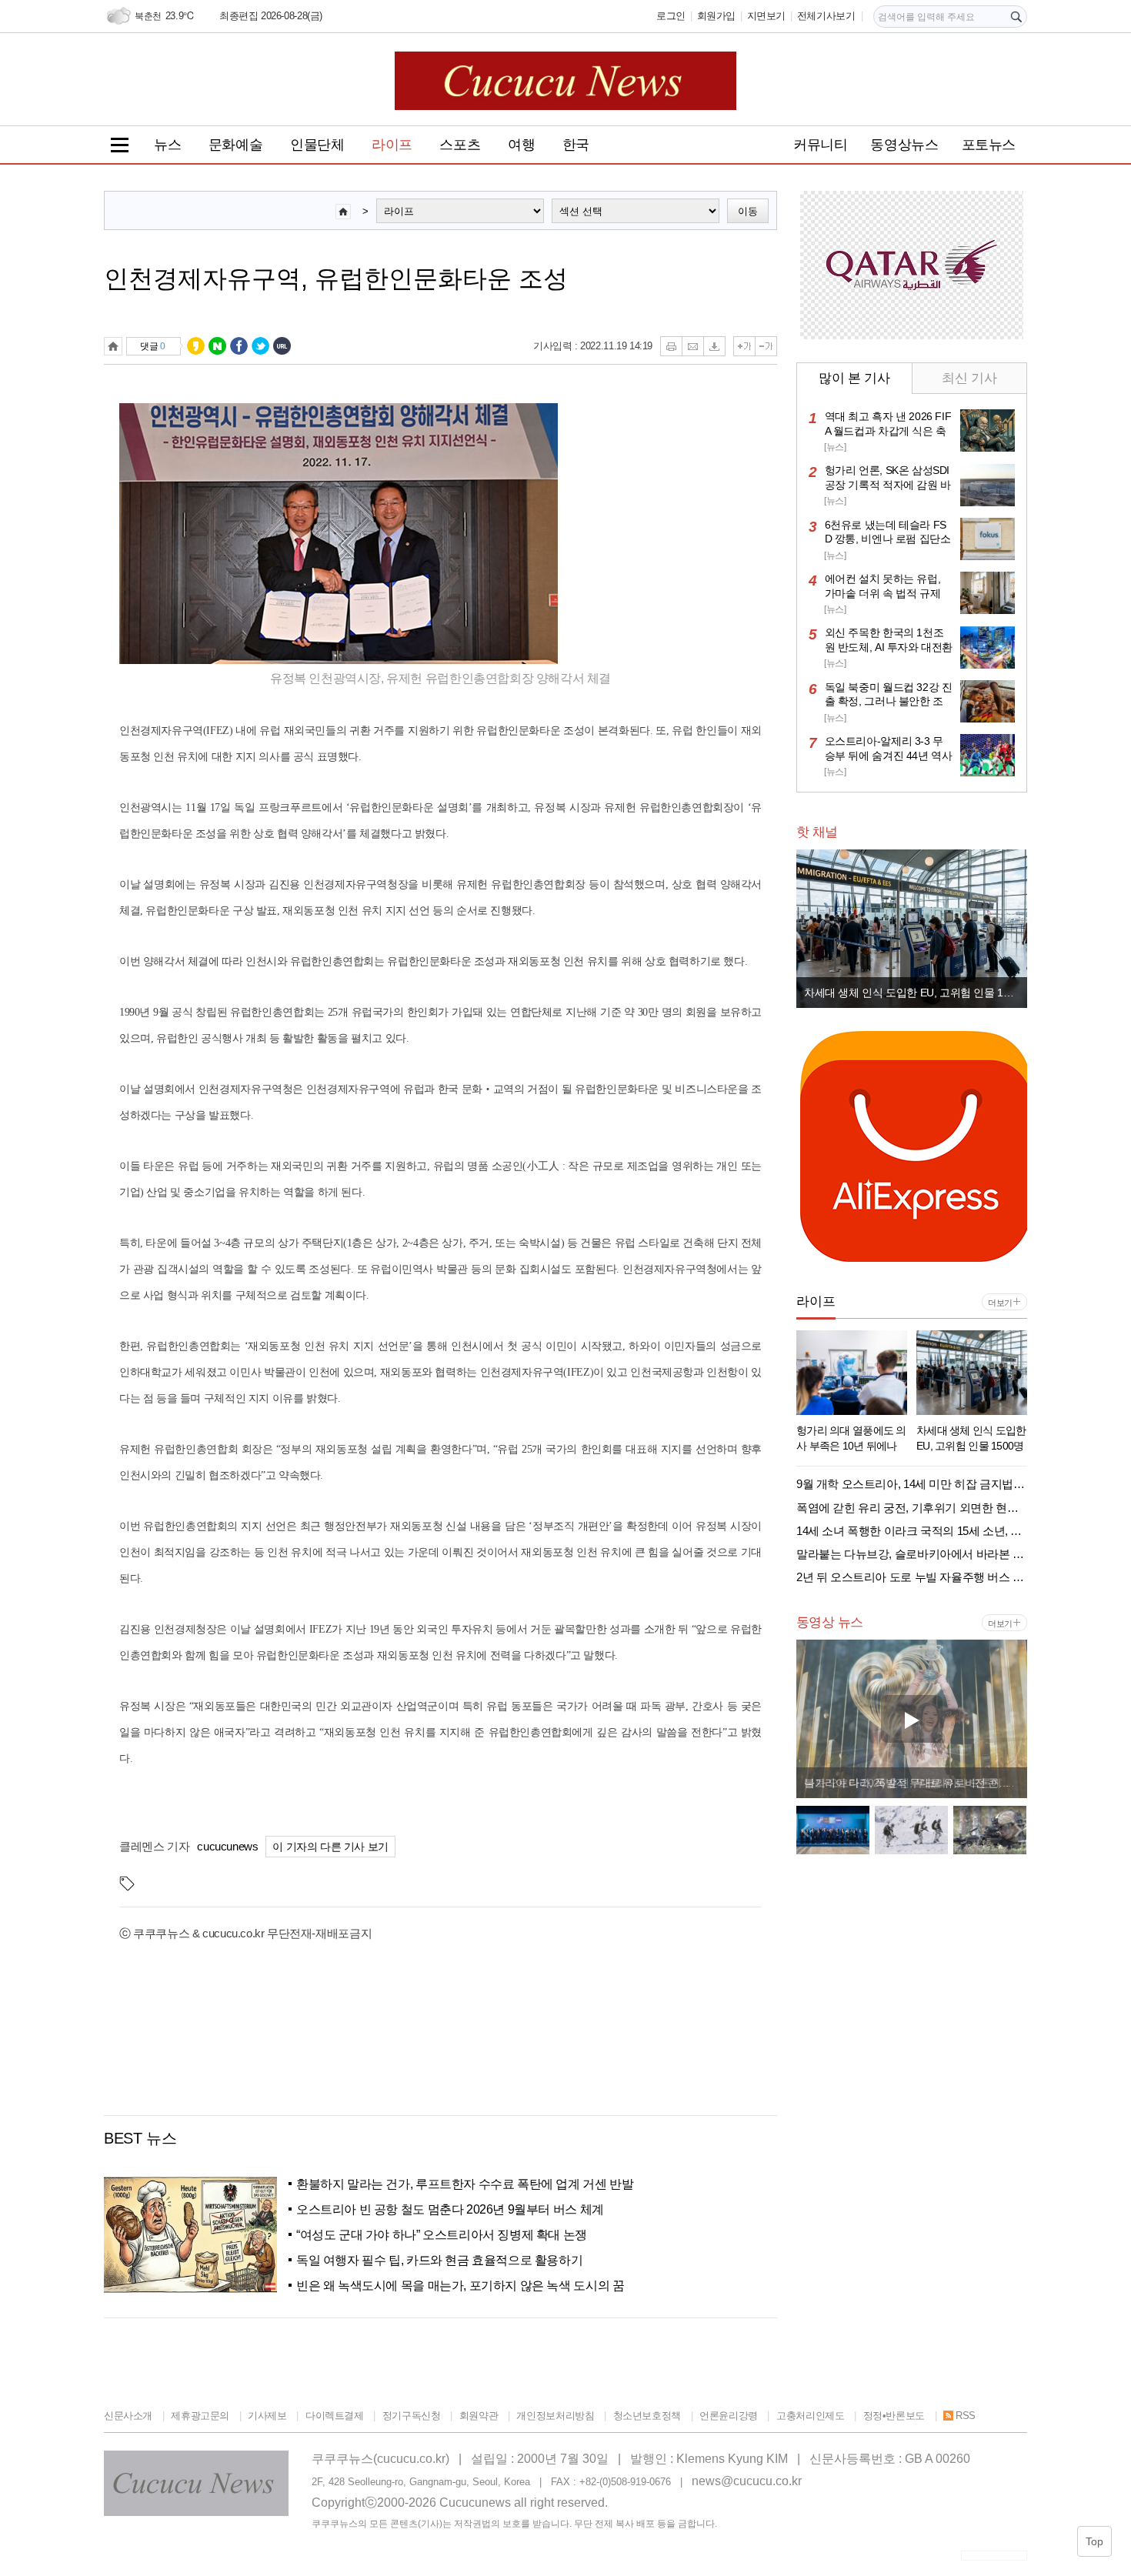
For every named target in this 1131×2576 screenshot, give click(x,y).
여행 (521, 145)
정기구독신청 (411, 2416)
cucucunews (227, 1846)
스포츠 (460, 145)
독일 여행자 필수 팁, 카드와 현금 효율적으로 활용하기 (439, 2260)
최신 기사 (969, 378)
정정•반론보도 (894, 2416)
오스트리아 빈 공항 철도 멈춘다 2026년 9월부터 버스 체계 (450, 2209)
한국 (576, 145)
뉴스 (167, 145)
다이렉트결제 (334, 2416)
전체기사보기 (826, 16)
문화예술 (235, 145)
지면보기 (766, 16)
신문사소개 (128, 2416)
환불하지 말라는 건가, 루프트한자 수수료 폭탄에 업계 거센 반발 (465, 2184)
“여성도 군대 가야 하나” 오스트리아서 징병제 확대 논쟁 (442, 2235)
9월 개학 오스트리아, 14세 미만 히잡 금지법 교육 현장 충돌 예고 (916, 993)
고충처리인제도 (810, 2416)
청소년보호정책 (647, 2416)
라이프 (392, 145)
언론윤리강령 (729, 2416)
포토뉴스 (989, 145)
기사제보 (267, 2416)
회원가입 (716, 16)
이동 (748, 211)
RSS (966, 2416)
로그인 (671, 16)
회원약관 (479, 2416)
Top (1094, 2541)
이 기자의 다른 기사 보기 (330, 1847)
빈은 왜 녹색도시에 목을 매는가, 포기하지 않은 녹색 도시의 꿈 (460, 2286)
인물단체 (317, 145)
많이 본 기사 (854, 378)
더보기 (1000, 1303)
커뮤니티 (820, 145)
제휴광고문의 (200, 2416)
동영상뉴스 (904, 145)
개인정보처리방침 (555, 2416)
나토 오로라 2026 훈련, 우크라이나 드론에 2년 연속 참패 (916, 1783)
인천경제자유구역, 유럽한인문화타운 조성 (336, 279)
